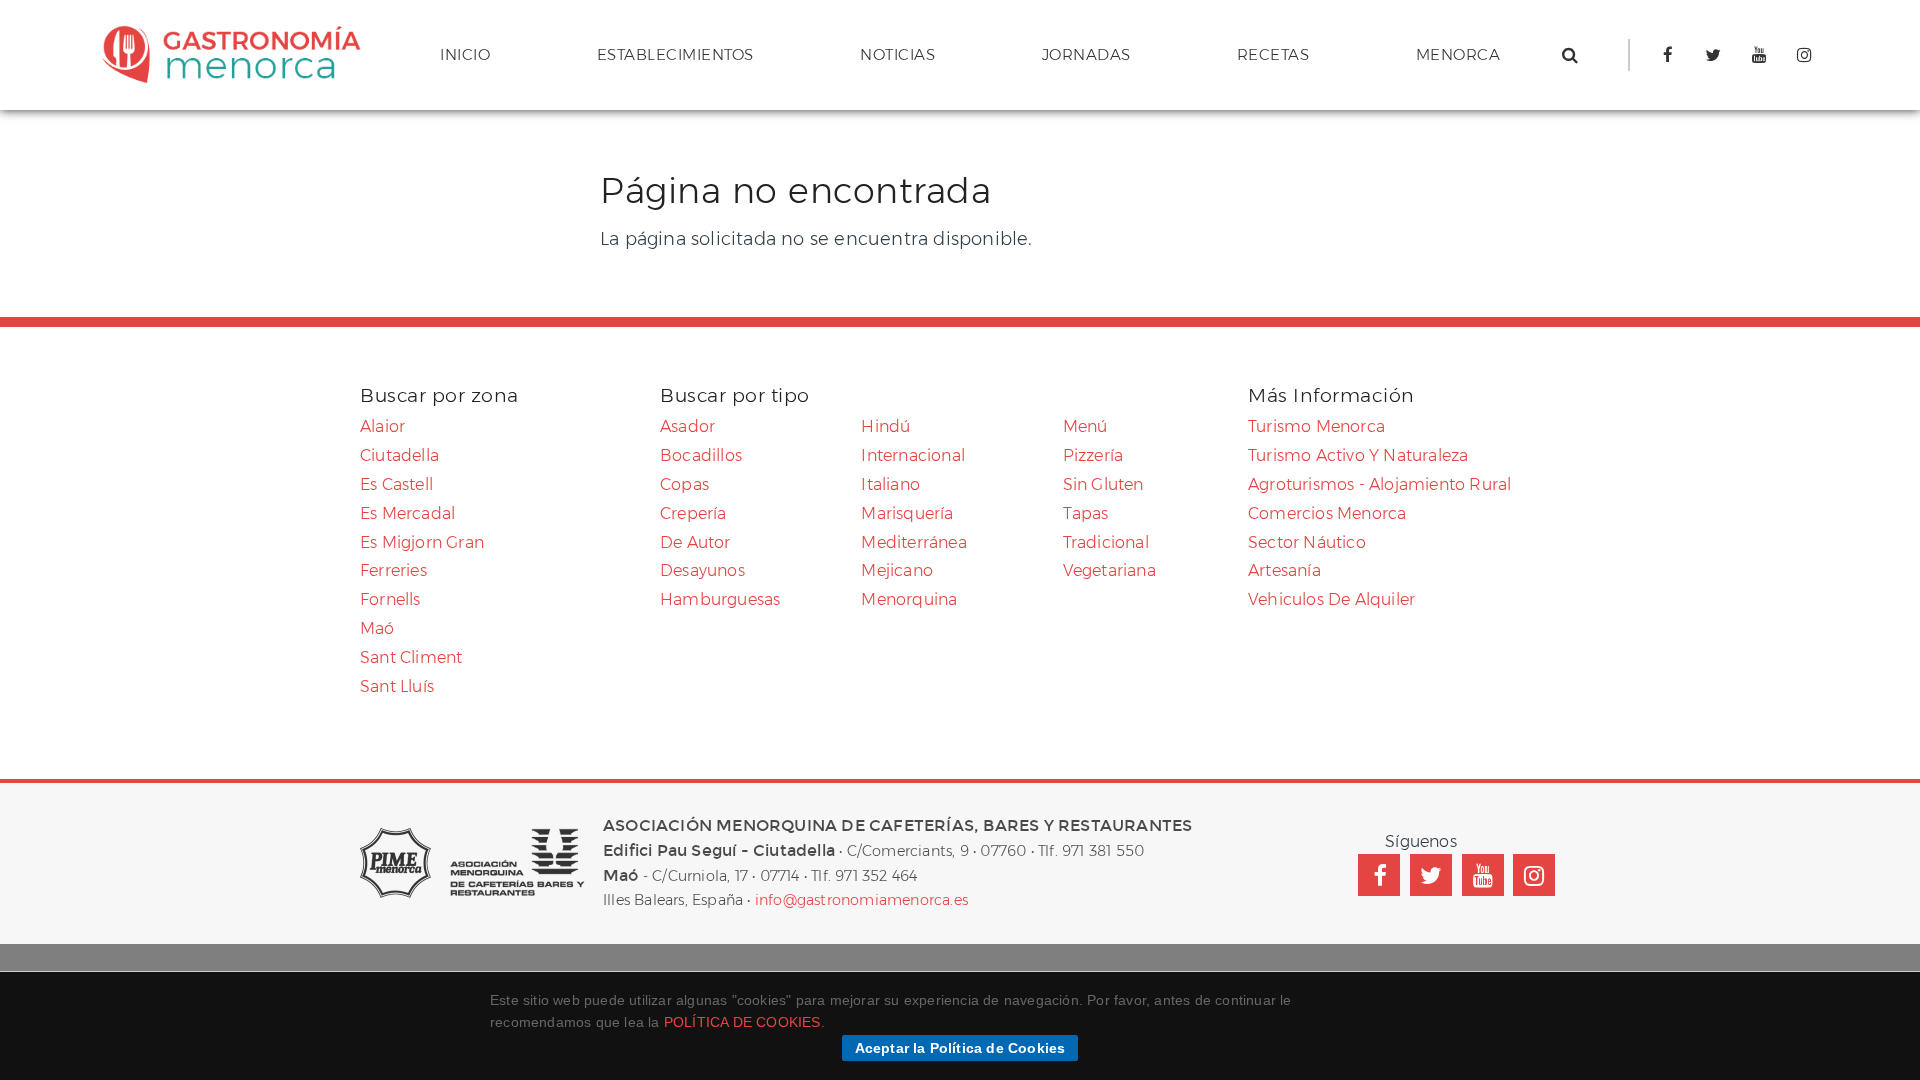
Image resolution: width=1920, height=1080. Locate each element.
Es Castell (396, 484)
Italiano (890, 484)
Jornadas (1086, 54)
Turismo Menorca (1316, 426)
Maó (377, 628)
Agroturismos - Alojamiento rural (1379, 484)
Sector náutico (1307, 542)
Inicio (465, 54)
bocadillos (701, 455)
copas (684, 484)
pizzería (1093, 455)
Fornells (390, 599)
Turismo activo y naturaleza (1358, 455)
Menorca (1458, 54)
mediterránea (913, 542)
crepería (693, 513)
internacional (913, 455)
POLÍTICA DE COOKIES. (744, 1022)
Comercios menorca (1327, 513)
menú (1085, 426)
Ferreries (393, 570)
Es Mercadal (407, 513)
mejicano (897, 570)
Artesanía (1284, 570)
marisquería (907, 513)
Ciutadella (399, 455)
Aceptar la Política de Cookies (960, 1048)
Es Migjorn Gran (422, 542)
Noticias (897, 54)
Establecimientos (675, 54)
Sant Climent (411, 657)
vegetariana (1109, 570)
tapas (1086, 513)
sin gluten (1103, 484)
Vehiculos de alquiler (1331, 599)
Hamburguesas (720, 599)
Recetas (1273, 54)
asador (687, 426)
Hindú (885, 426)
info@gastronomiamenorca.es (861, 900)
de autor (695, 542)
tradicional (1106, 542)
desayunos (702, 570)
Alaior (382, 426)
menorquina (909, 599)
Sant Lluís (397, 686)
